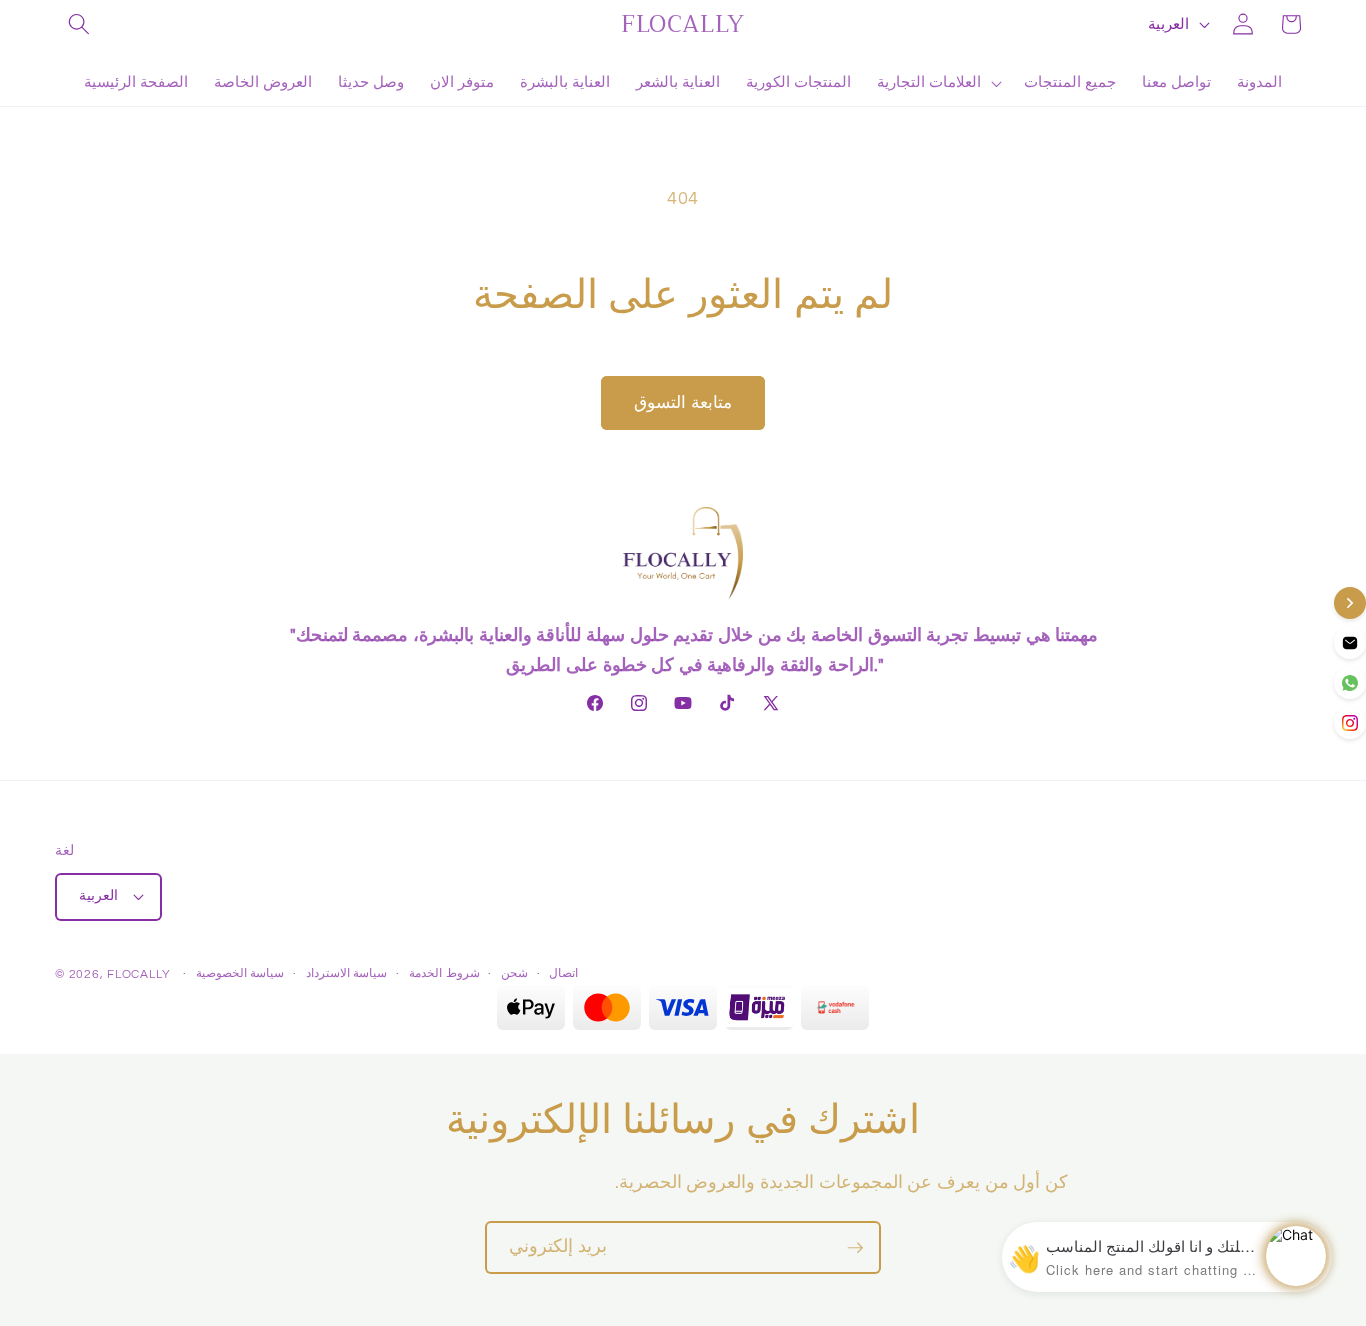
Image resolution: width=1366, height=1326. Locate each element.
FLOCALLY (138, 974)
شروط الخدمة (444, 973)
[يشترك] (855, 1248)
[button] (79, 24)
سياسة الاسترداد (347, 973)
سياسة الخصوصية (240, 973)
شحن (514, 973)
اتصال (563, 973)
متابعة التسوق (683, 402)
